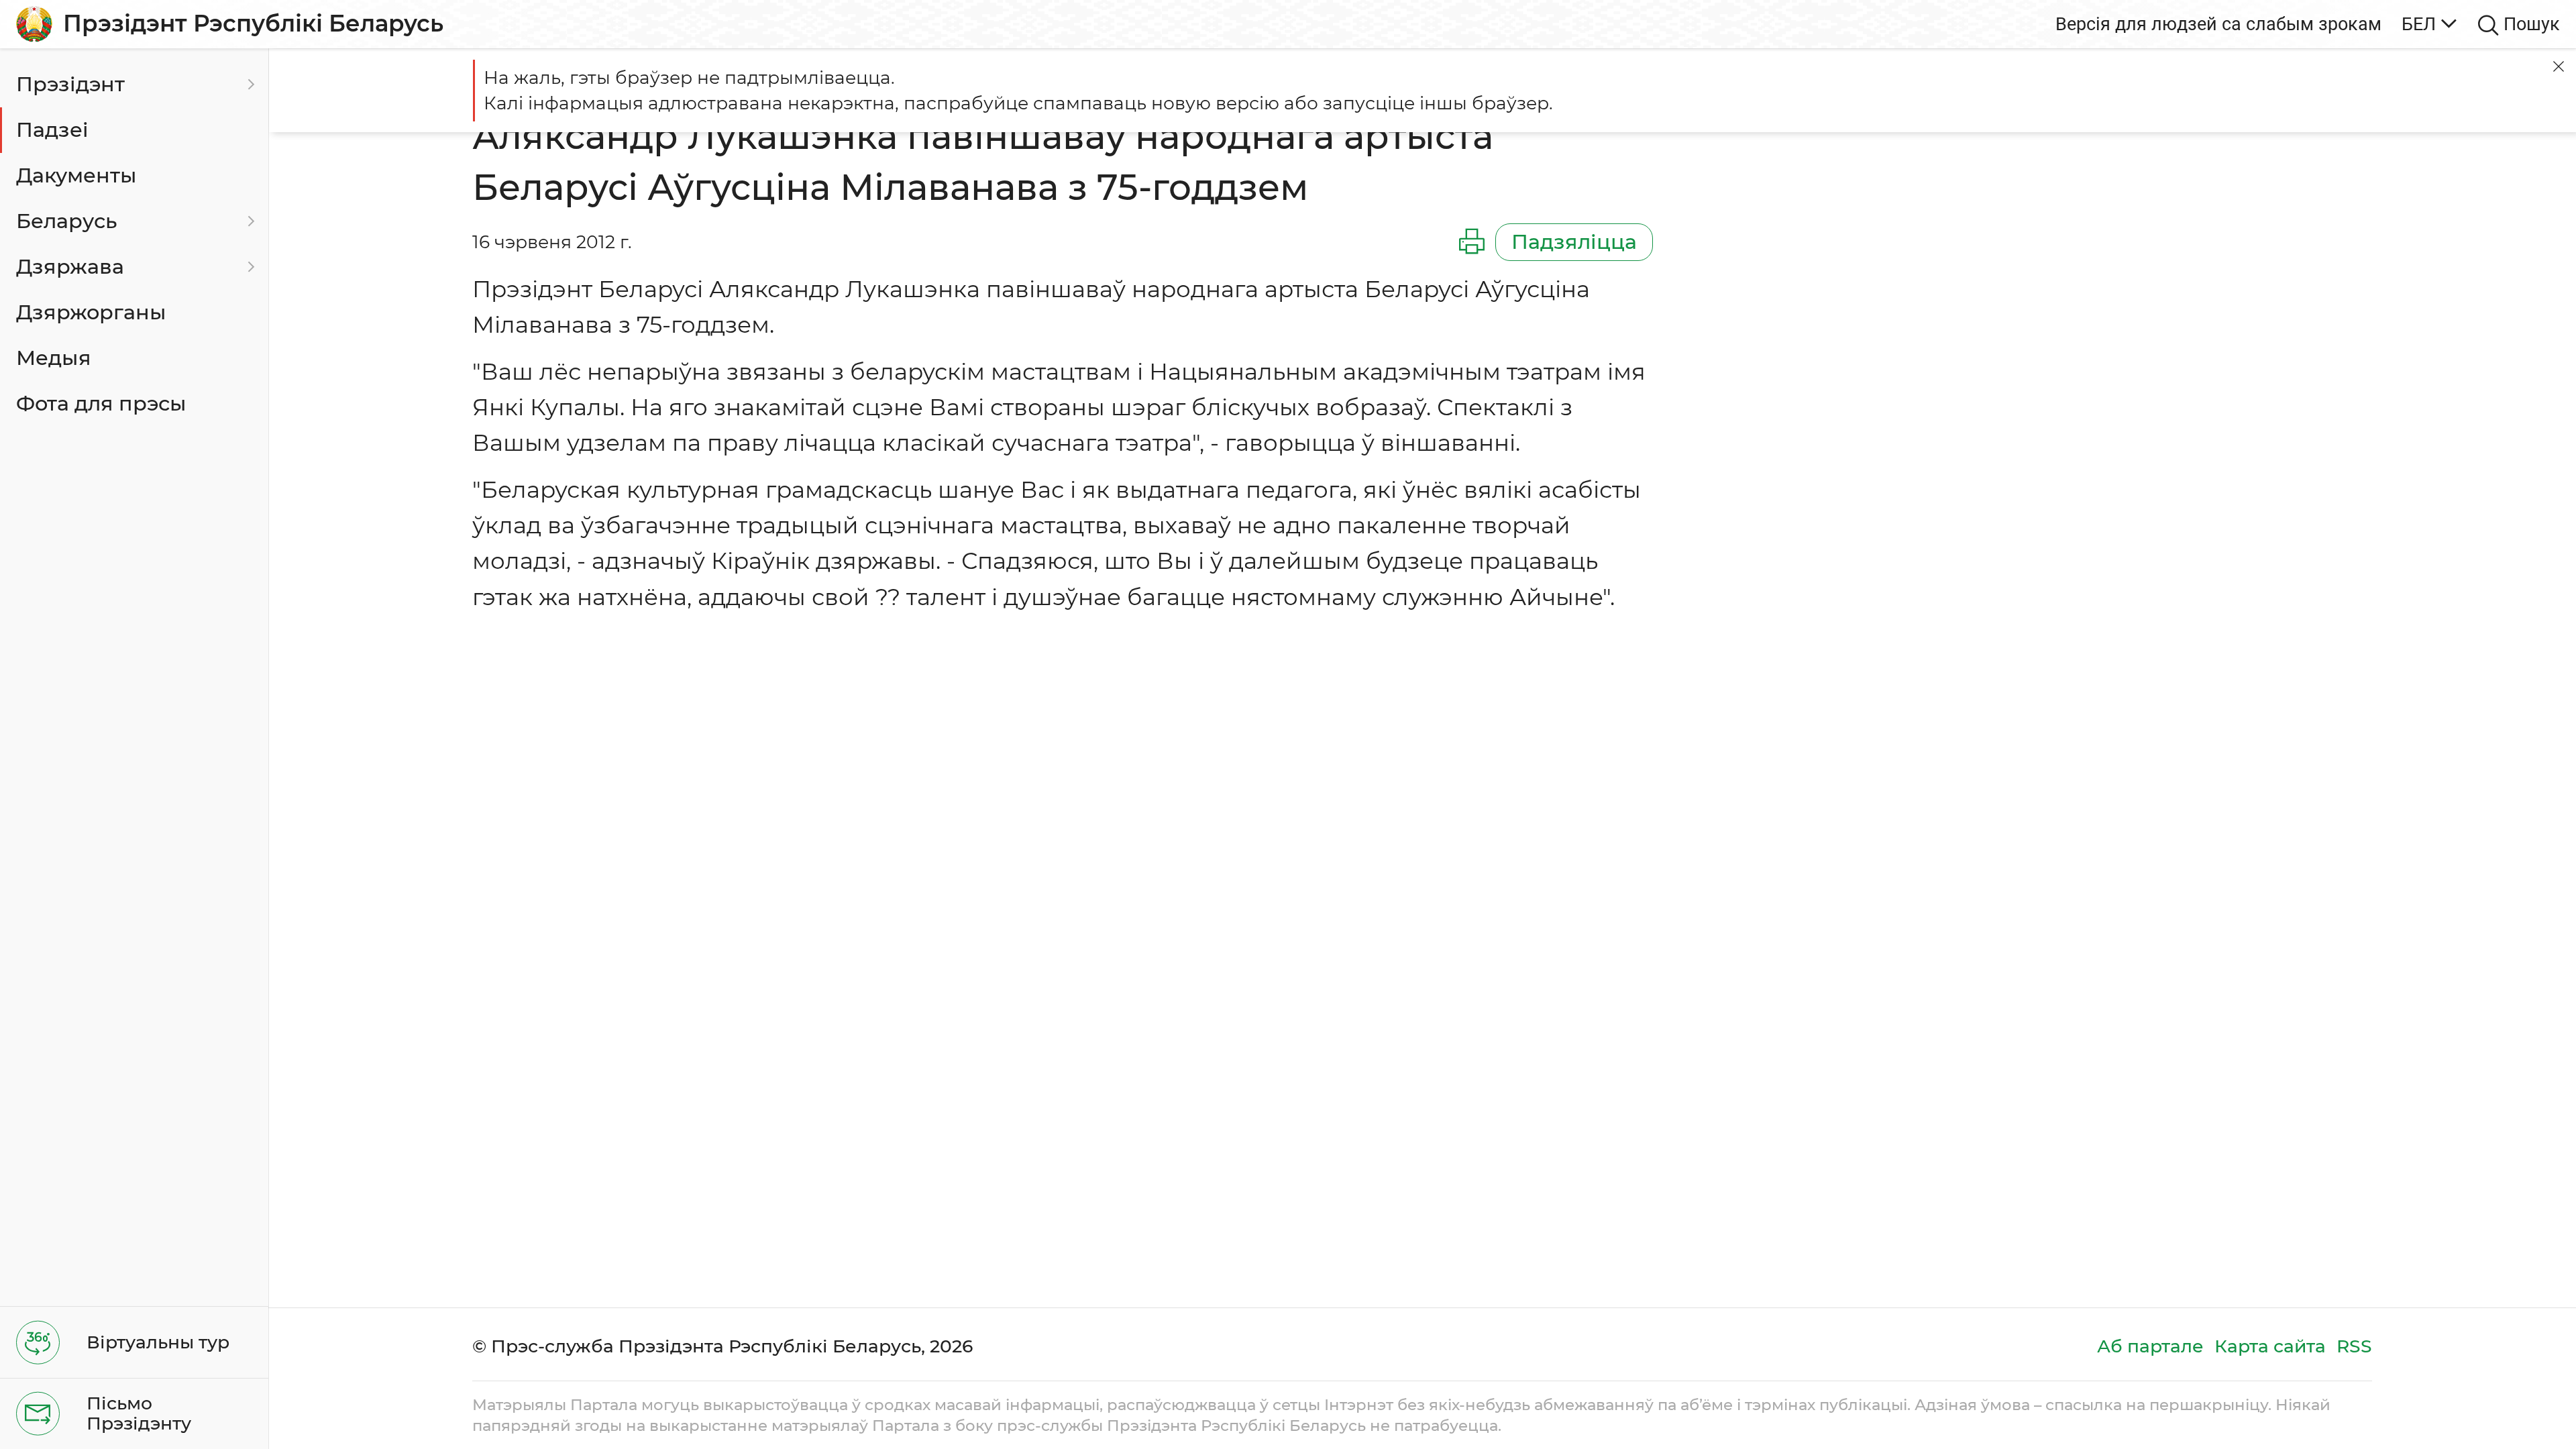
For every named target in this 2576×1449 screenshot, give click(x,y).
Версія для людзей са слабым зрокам (2218, 24)
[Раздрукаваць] (1472, 242)
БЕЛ (2419, 24)
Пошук (2532, 24)
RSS (2354, 1346)
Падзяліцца (1574, 242)
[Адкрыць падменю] (249, 85)
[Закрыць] (2559, 66)
